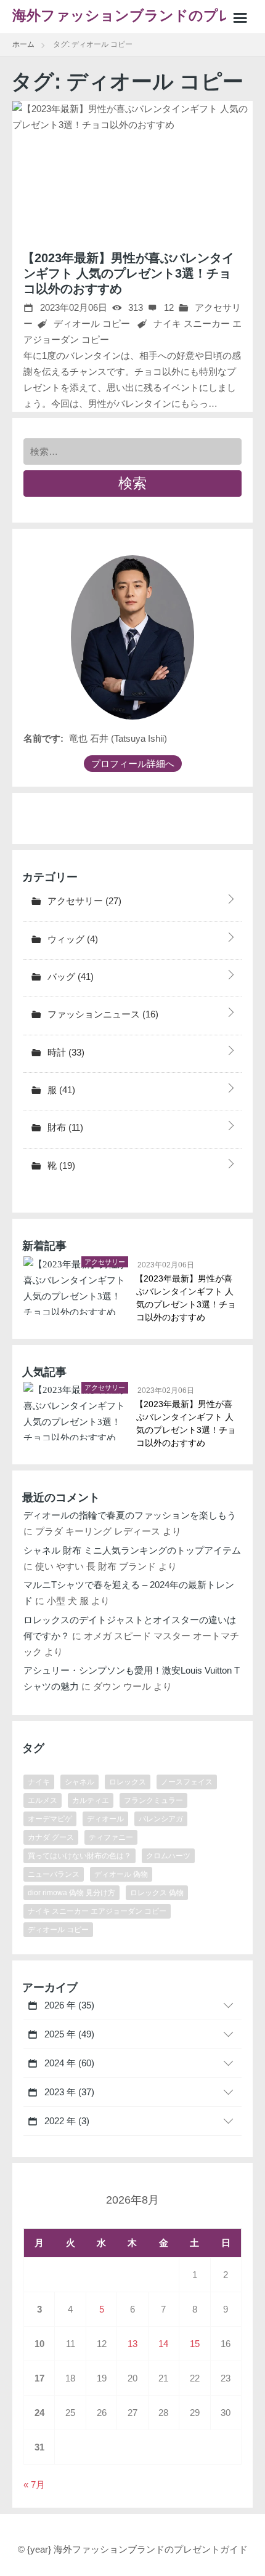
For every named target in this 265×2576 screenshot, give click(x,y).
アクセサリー (83, 901)
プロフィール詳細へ (133, 764)
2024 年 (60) (68, 2063)
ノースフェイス (187, 1782)
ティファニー (111, 1837)
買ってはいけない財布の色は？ (79, 1856)
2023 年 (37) (68, 2092)
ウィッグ (71, 939)
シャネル (79, 1782)
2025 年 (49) (68, 2034)
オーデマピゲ (50, 1819)
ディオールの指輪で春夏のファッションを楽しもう (130, 1515)
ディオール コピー (92, 323)
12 (168, 307)
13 (132, 2344)
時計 (65, 1052)
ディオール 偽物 (121, 1874)
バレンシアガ (161, 1819)
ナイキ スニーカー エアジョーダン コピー (97, 1911)
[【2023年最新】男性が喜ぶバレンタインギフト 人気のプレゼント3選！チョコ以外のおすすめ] (132, 167)
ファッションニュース (102, 1014)
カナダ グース (51, 1837)
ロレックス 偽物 (157, 1893)
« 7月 (34, 2485)
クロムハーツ (168, 1856)
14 (163, 2344)
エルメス (43, 1800)
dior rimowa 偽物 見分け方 (71, 1893)
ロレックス (128, 1782)
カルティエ (91, 1800)
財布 (64, 1127)
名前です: (43, 738)
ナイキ (39, 1782)
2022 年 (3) (66, 2121)
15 (195, 2344)
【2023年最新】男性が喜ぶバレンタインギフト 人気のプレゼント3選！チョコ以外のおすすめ (128, 273)
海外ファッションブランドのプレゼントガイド (130, 21)
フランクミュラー (153, 1800)
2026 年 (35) (68, 2005)
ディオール (105, 1819)
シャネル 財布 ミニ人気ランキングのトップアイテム (132, 1550)
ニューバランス (54, 1874)
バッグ (69, 977)
